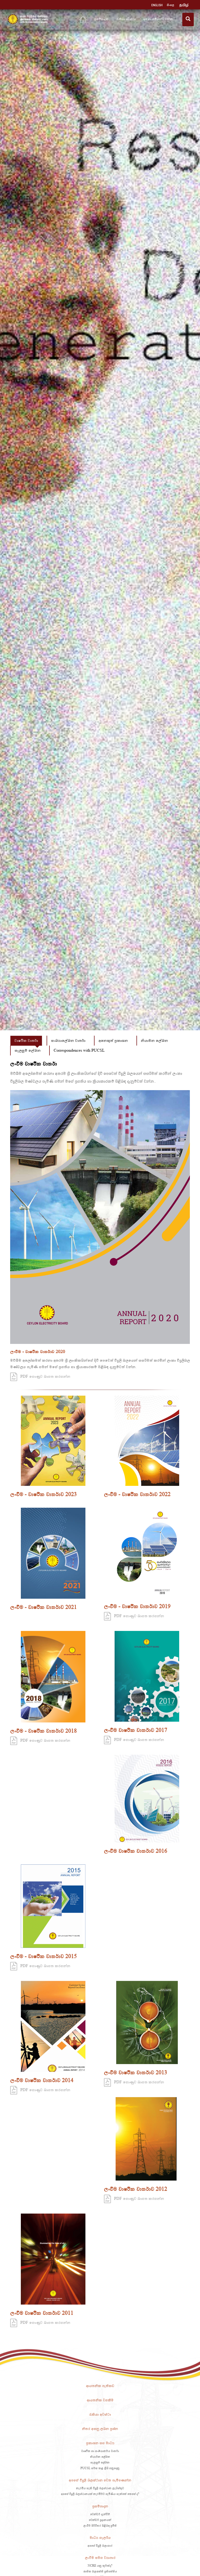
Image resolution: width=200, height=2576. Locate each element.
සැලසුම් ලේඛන (28, 1050)
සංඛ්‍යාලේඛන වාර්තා (68, 1040)
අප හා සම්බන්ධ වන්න (159, 19)
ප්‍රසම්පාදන (101, 19)
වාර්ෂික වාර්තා (26, 1040)
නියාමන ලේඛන (154, 1040)
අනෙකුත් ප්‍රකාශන (113, 1040)
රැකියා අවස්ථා (126, 19)
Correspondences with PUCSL (79, 1050)
